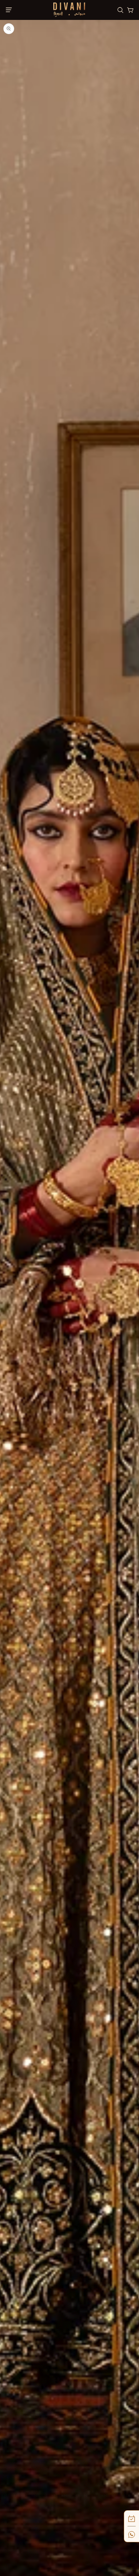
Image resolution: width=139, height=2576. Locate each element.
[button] (11, 10)
